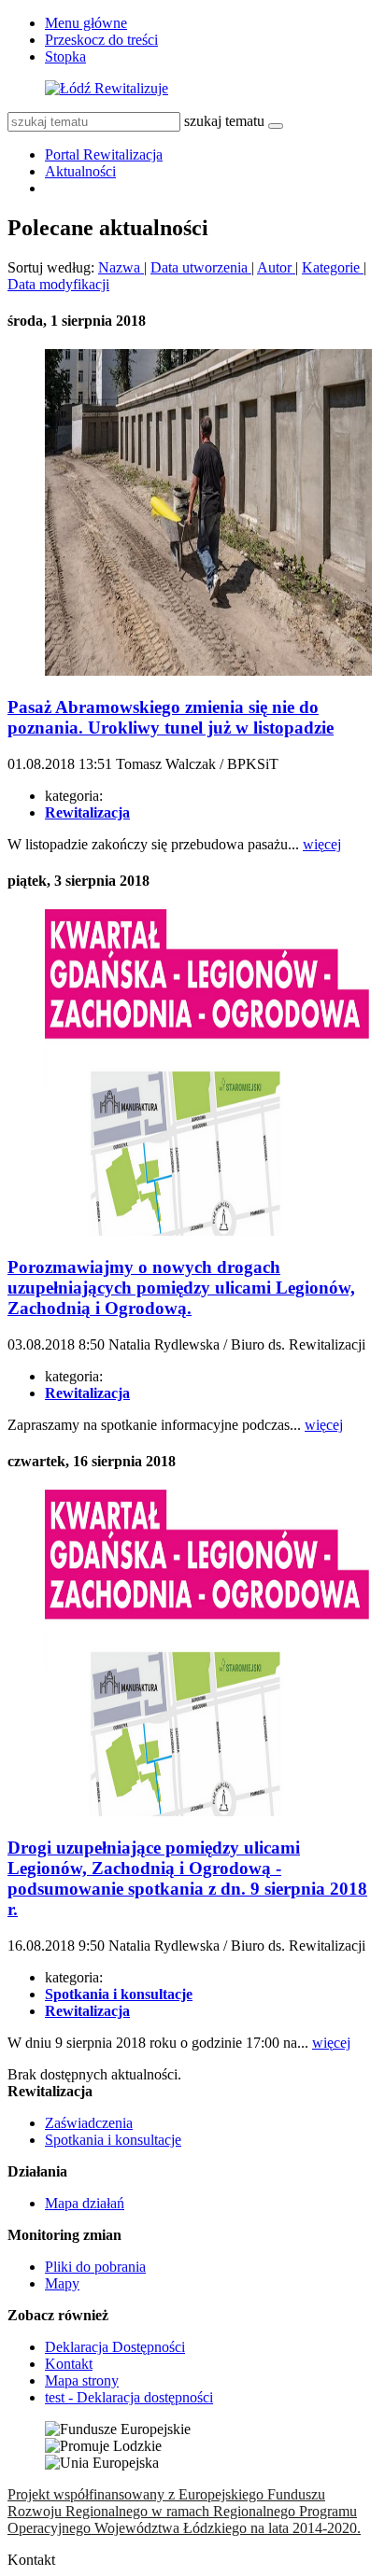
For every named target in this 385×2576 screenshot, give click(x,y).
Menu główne (86, 23)
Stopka (65, 56)
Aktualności (80, 171)
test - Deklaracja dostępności (129, 2397)
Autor (276, 267)
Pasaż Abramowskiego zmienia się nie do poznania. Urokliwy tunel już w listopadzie (171, 717)
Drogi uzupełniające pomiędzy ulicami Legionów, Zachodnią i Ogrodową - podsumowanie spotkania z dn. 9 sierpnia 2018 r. (187, 1878)
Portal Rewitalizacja (104, 154)
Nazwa (121, 267)
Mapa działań (85, 2203)
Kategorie (333, 267)
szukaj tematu (224, 121)
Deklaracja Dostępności (115, 2347)
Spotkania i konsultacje (113, 2140)
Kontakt (69, 2364)
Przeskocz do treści (101, 40)
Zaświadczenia (89, 2123)
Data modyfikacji (58, 284)
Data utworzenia (201, 267)
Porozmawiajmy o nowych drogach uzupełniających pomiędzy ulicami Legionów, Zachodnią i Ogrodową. (181, 1288)
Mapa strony (82, 2380)
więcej (322, 844)
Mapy (62, 2283)
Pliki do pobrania (95, 2267)
